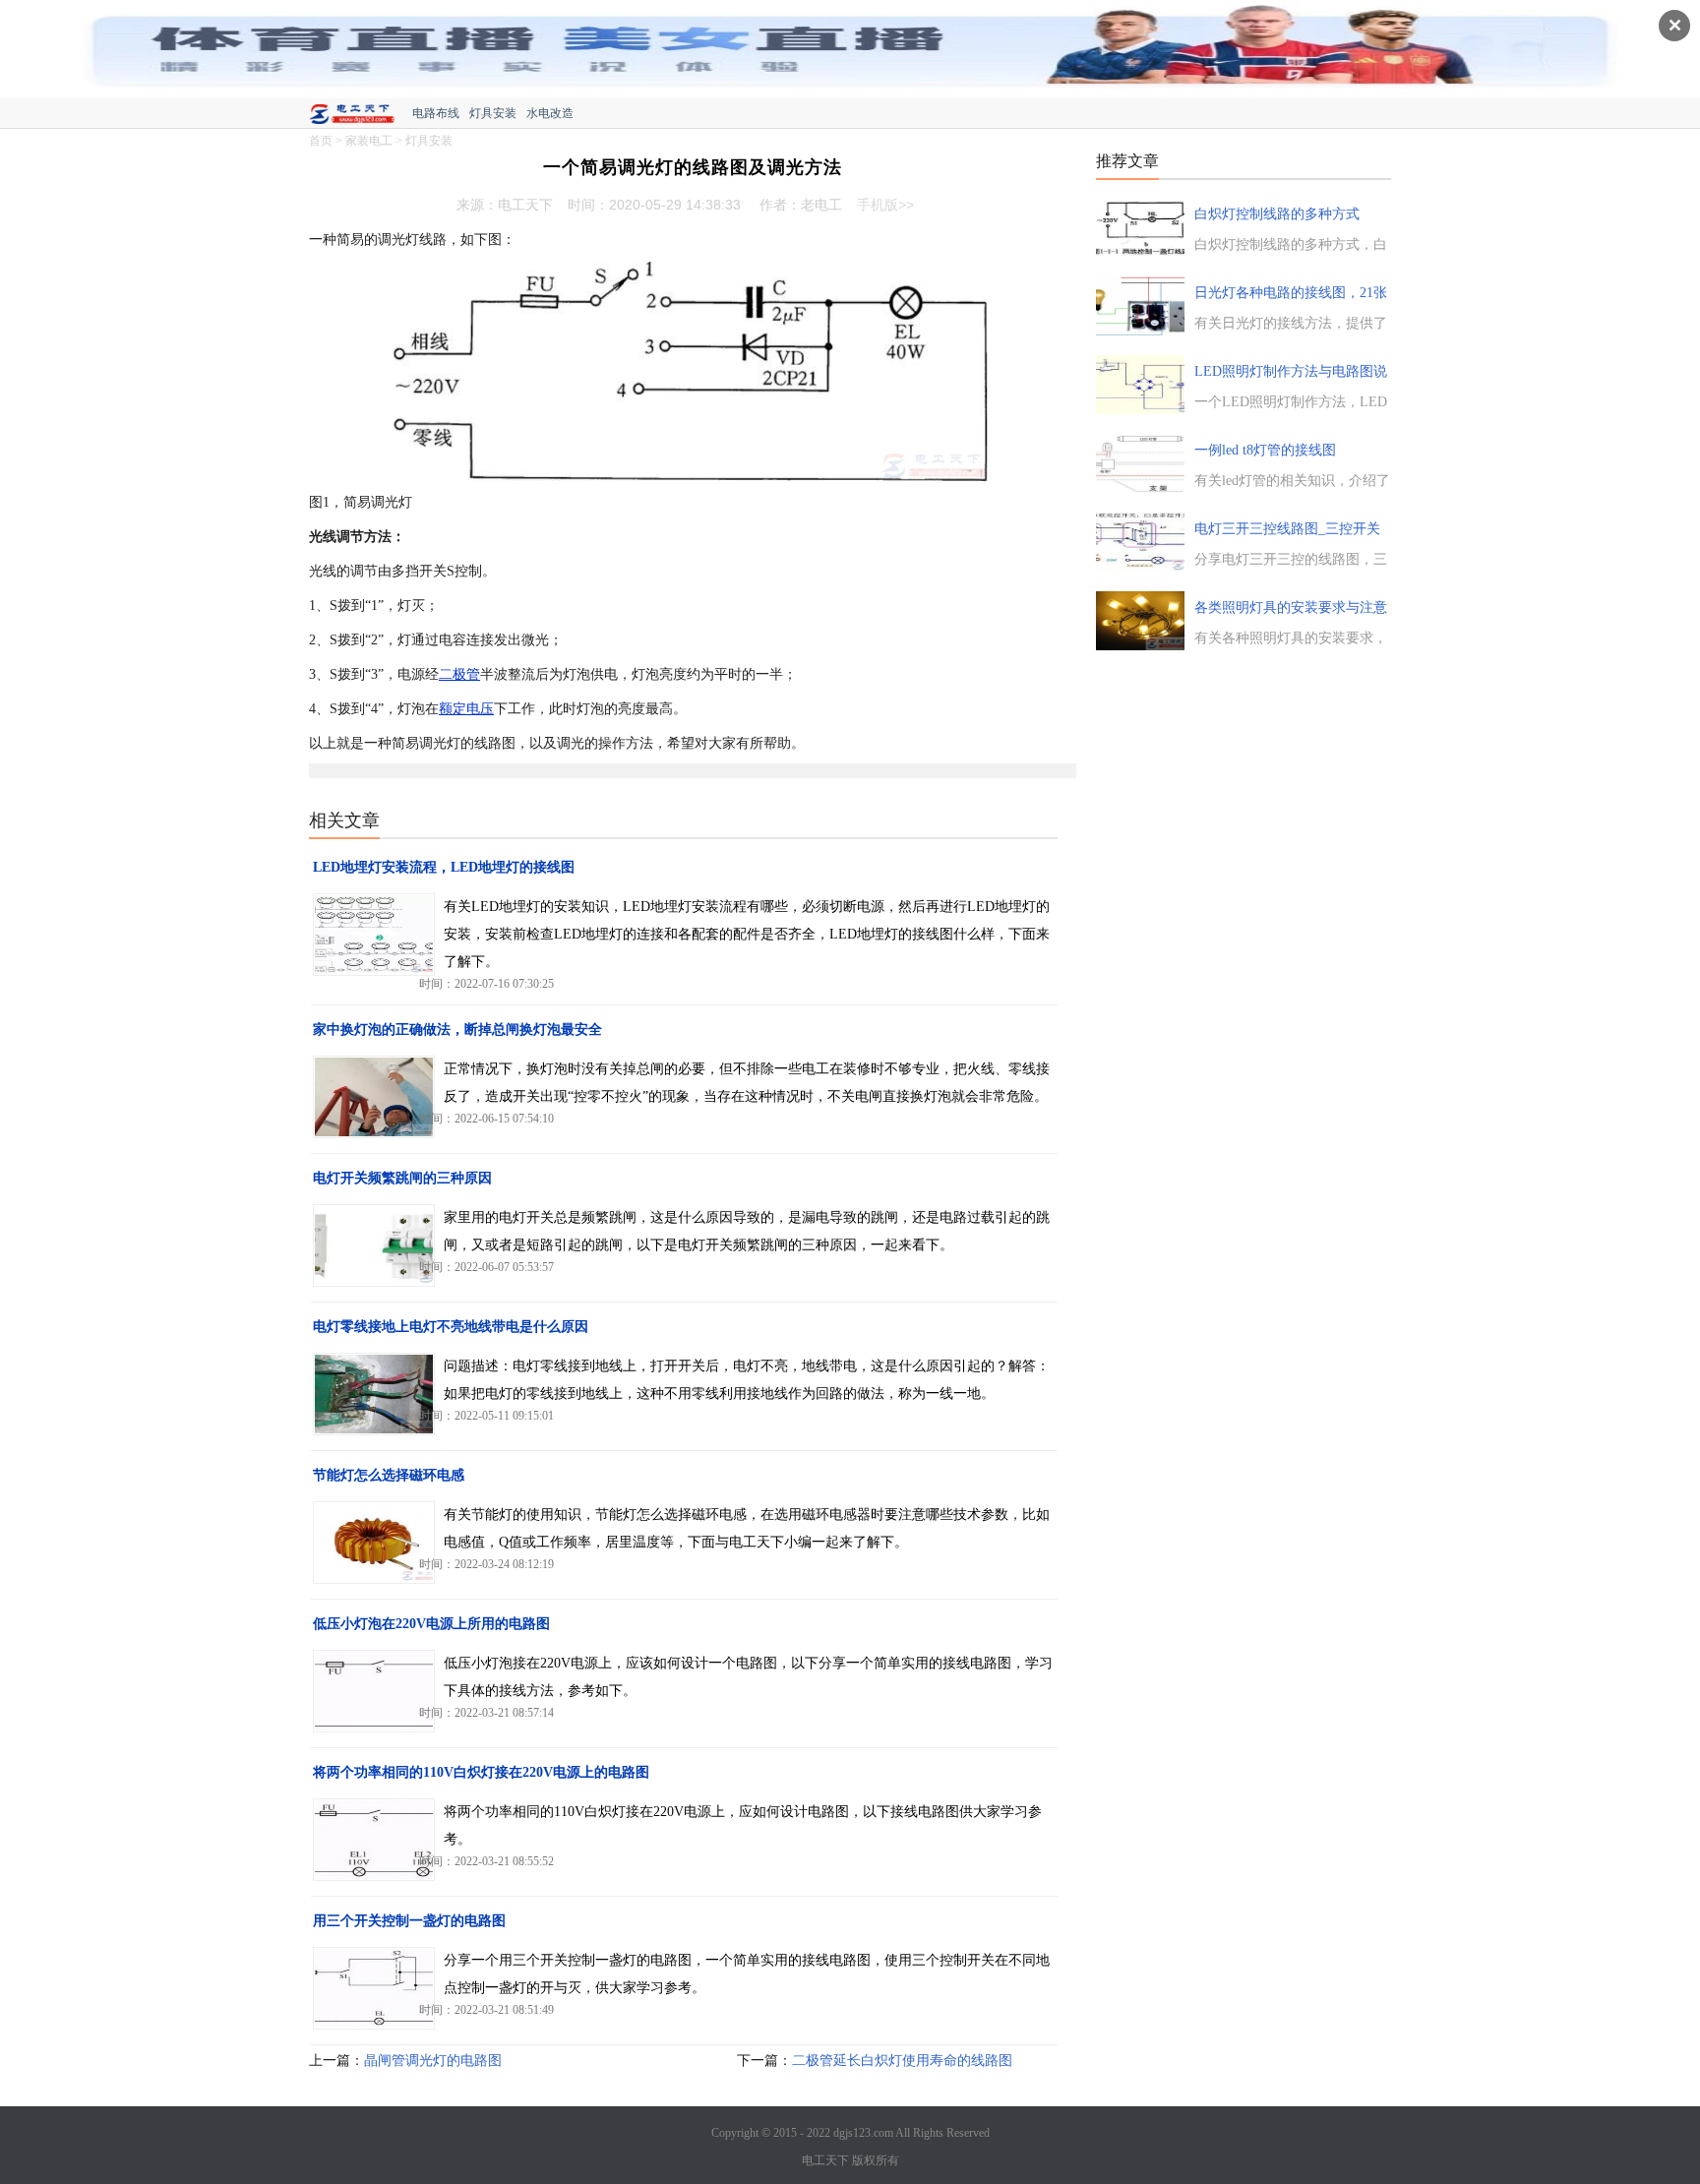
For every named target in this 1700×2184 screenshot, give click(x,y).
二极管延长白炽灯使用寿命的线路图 (902, 2061)
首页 (321, 141)
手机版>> (885, 205)
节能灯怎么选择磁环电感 (389, 1475)
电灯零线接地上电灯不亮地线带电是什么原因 (451, 1327)
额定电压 (466, 709)
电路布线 (436, 113)
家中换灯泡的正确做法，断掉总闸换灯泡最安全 (457, 1030)
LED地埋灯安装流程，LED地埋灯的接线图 (444, 867)
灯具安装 (493, 113)
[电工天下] (361, 116)
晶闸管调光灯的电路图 (433, 2061)
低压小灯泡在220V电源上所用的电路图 (431, 1624)
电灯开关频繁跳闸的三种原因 (402, 1178)
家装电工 (369, 141)
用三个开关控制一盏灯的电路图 (409, 1921)
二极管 (459, 674)
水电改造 (550, 113)
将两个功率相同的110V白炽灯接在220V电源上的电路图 (481, 1772)
